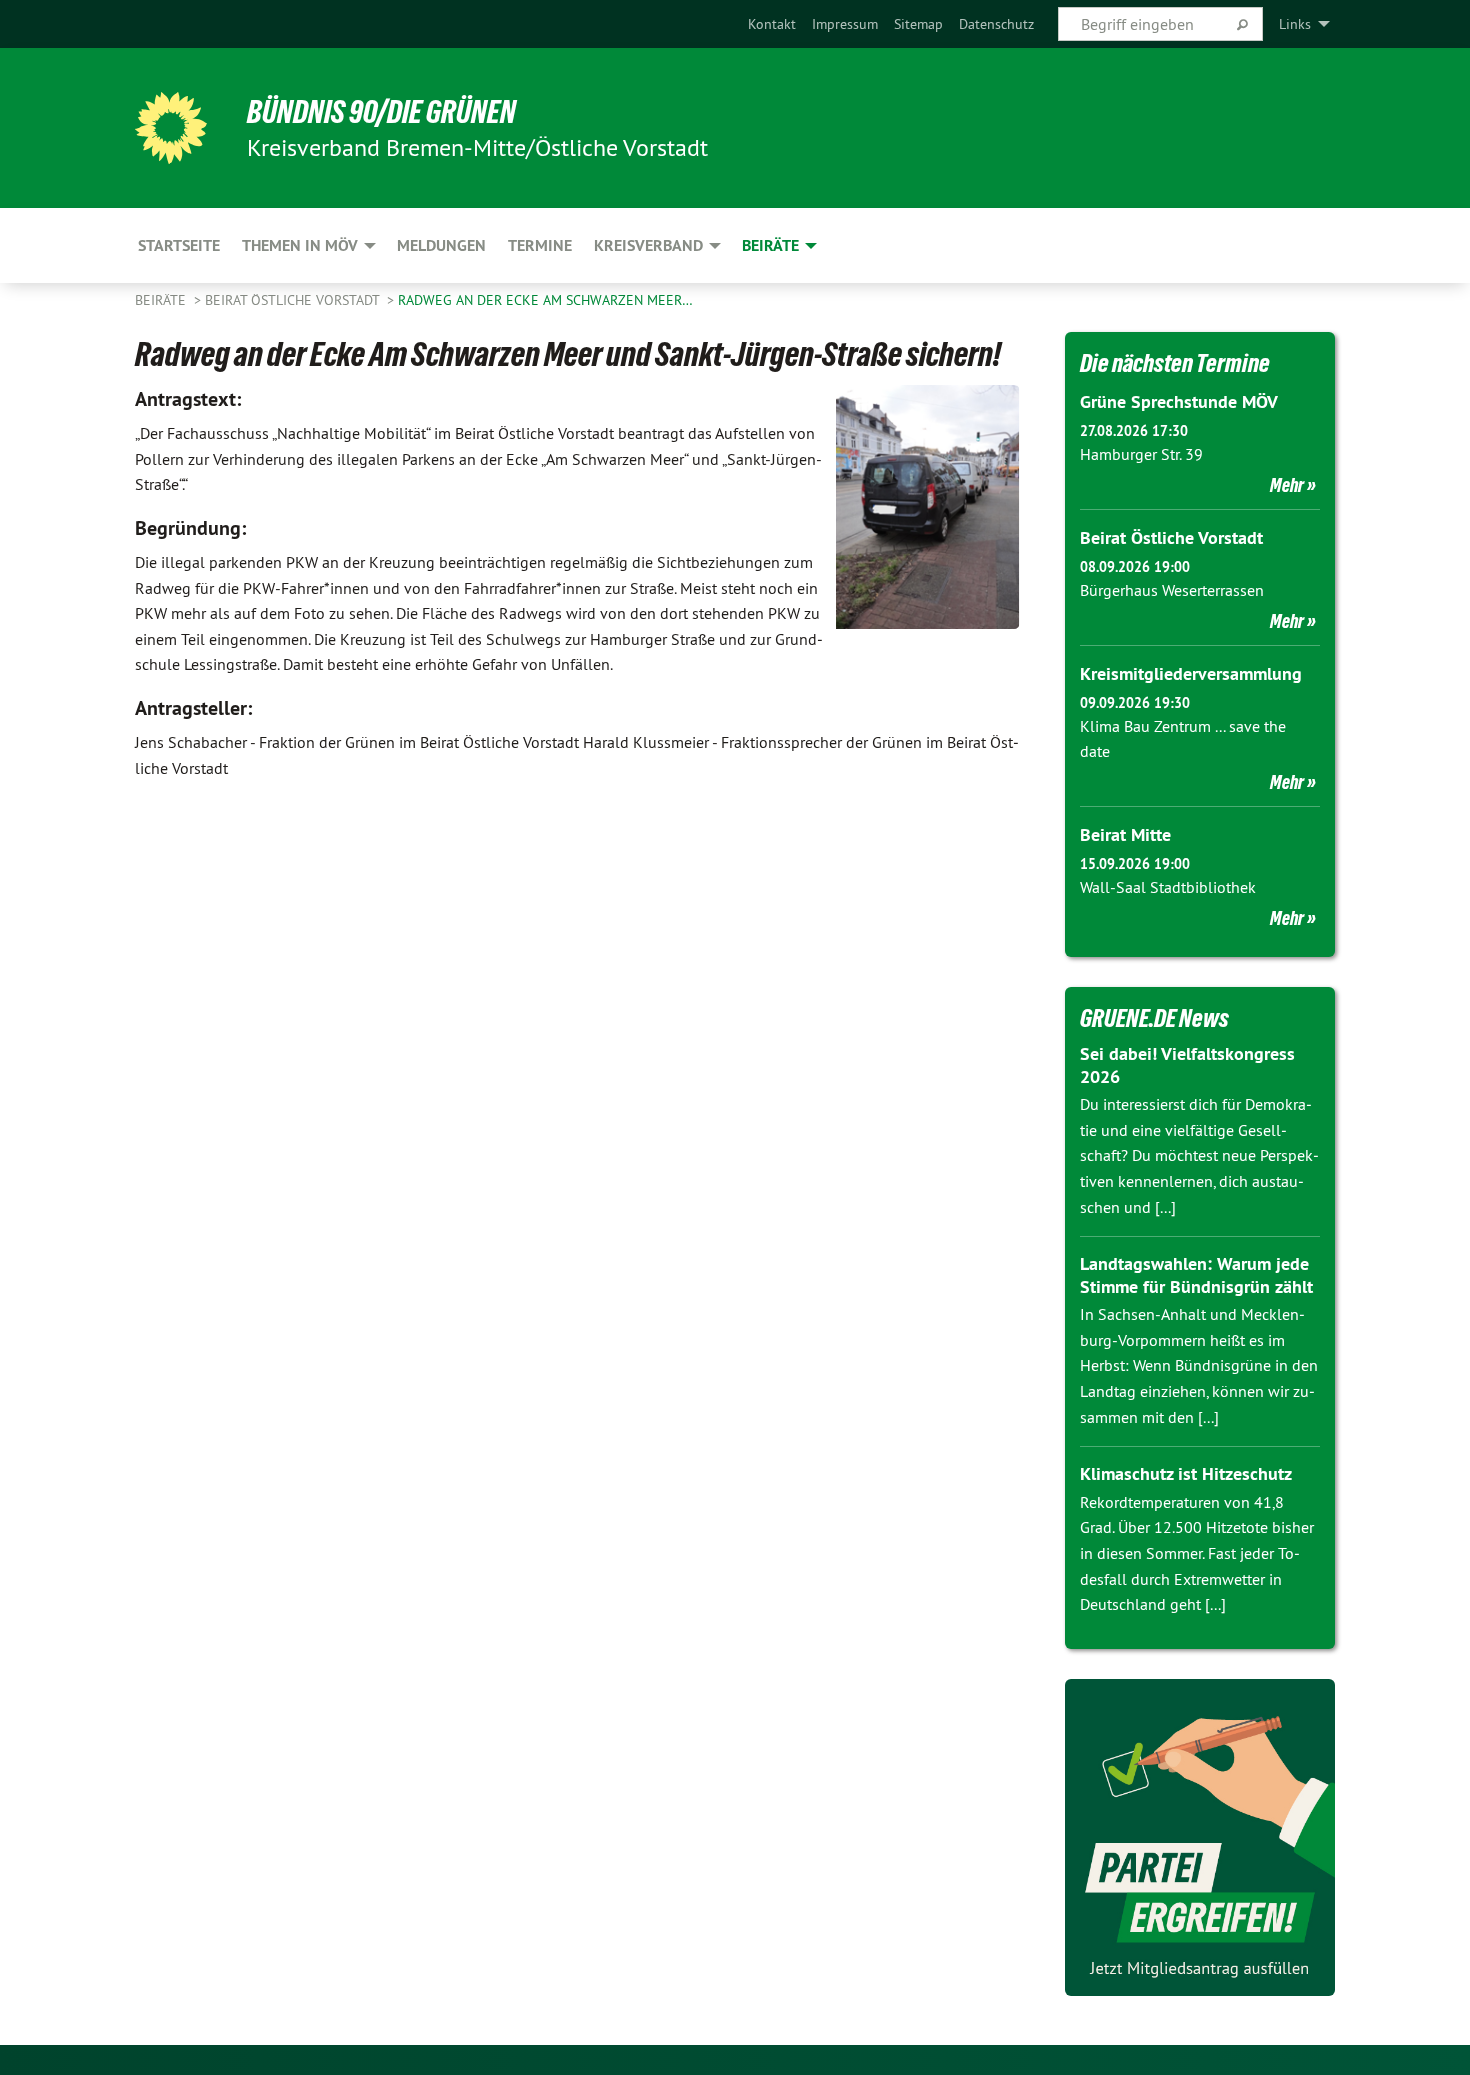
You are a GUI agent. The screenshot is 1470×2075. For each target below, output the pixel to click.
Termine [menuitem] (540, 245)
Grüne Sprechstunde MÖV (1179, 401)
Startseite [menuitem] (179, 245)
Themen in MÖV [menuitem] (300, 245)
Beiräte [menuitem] (770, 245)
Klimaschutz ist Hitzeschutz (1186, 1473)
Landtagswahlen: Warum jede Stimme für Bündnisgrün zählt (1196, 1275)
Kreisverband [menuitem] (648, 245)
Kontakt (772, 24)
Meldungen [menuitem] (441, 245)
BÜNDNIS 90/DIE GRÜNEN (381, 112)
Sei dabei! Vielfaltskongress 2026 (1187, 1065)
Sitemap (918, 24)
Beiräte (162, 300)
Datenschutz (996, 24)
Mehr (1287, 485)
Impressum (845, 24)
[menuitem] (772, 24)
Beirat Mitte (1125, 834)
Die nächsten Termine (1175, 363)
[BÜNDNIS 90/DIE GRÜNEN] (171, 128)
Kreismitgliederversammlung (1191, 673)
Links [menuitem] (1295, 24)
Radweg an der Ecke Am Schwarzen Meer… (545, 300)
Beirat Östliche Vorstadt (294, 300)
